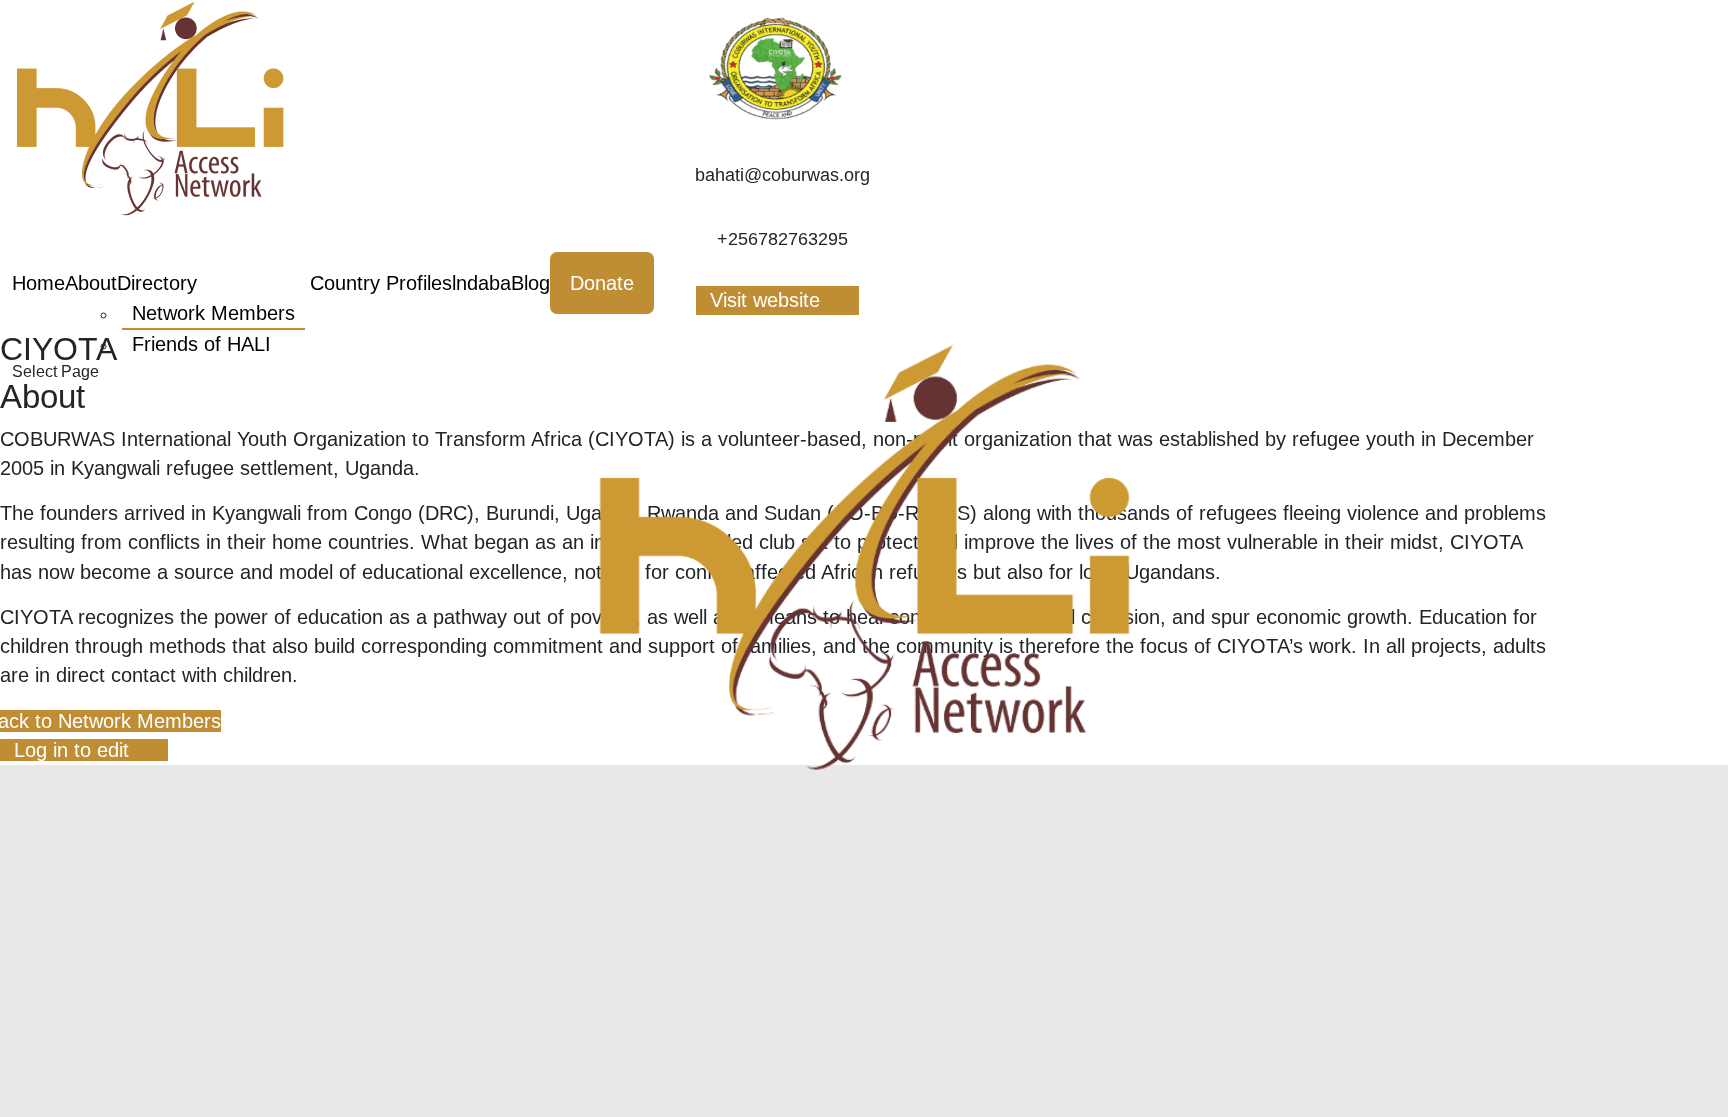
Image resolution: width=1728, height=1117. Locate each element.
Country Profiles (381, 283)
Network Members (213, 313)
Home (38, 283)
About (91, 283)
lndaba (481, 283)
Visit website (765, 300)
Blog (530, 283)
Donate (602, 283)
